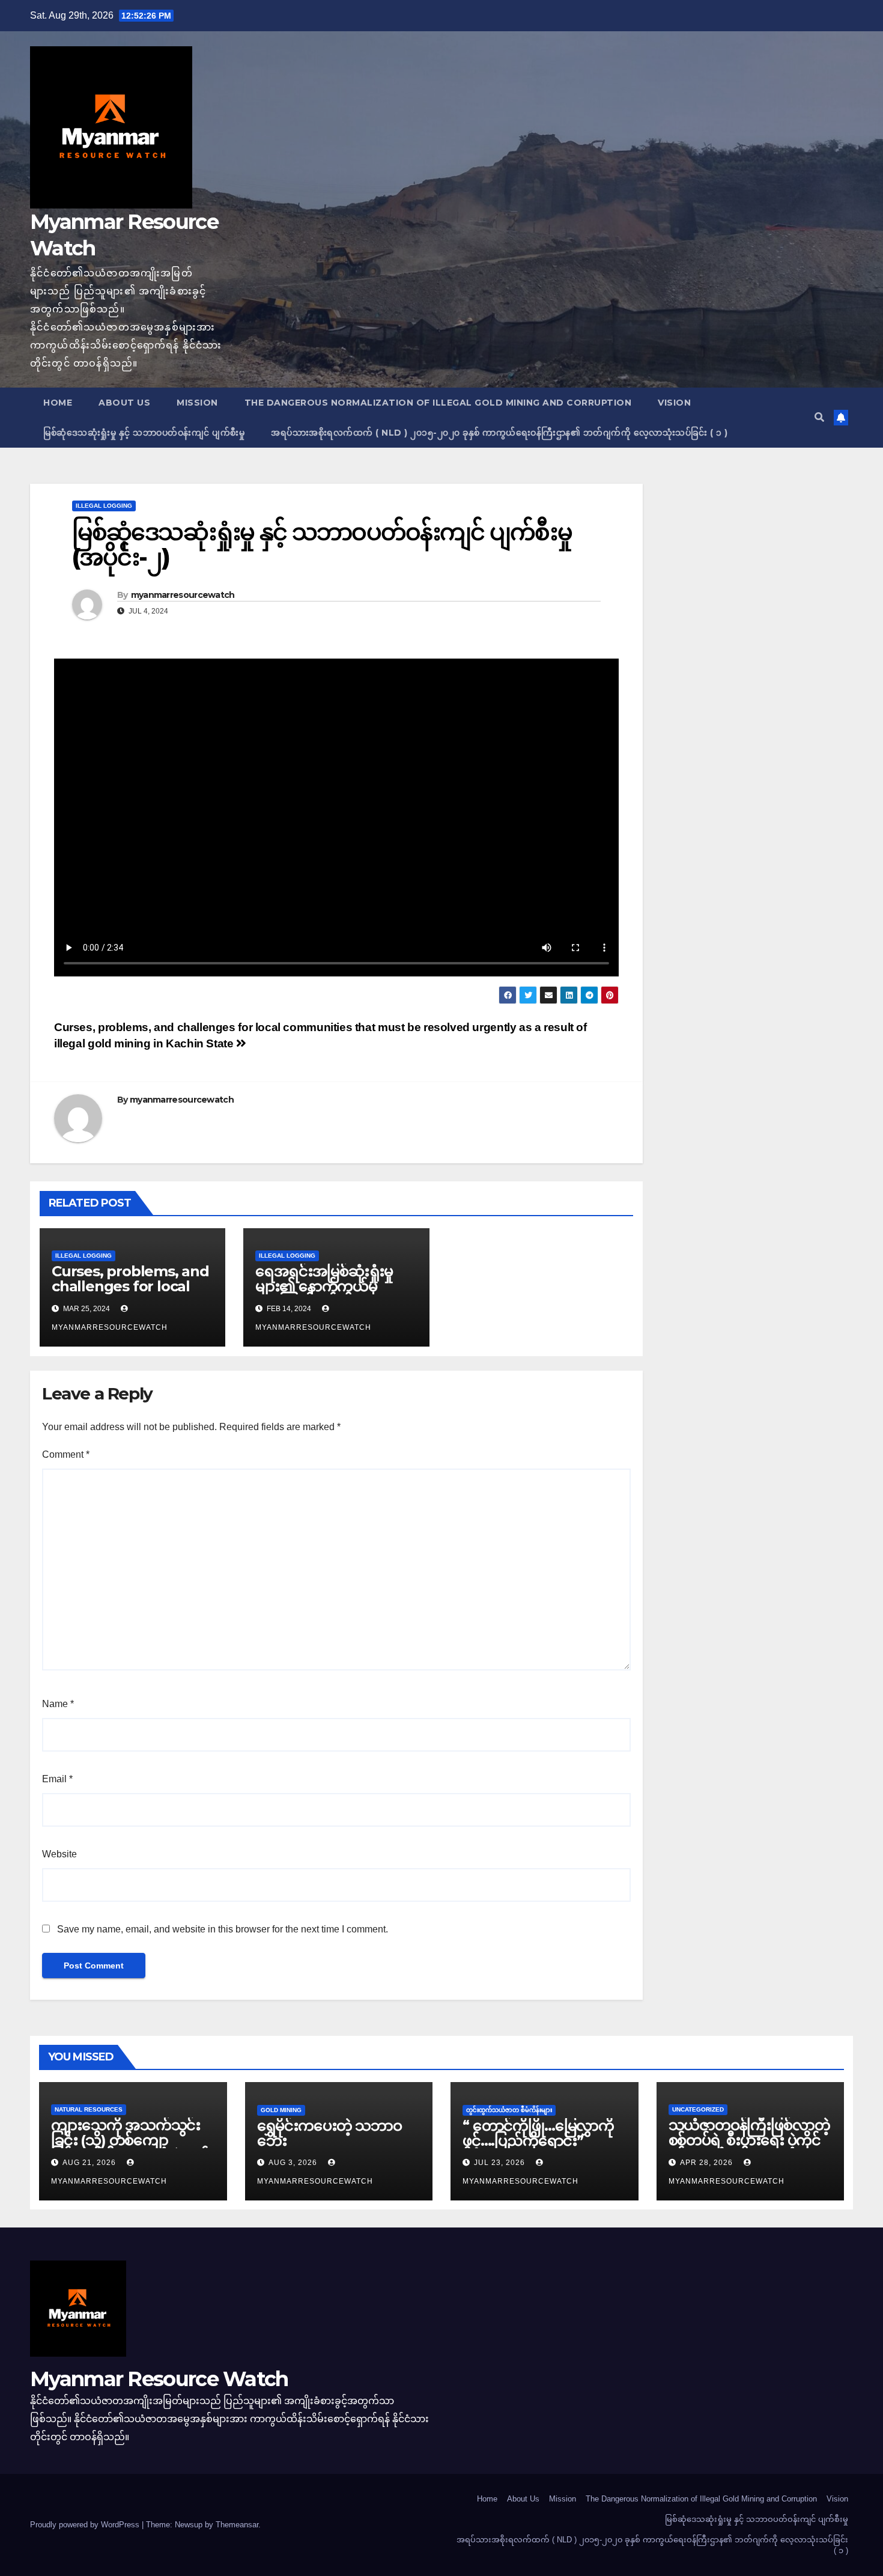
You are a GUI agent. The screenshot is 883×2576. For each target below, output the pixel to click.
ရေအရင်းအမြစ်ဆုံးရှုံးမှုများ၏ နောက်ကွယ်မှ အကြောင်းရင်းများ (324, 1286)
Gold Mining (281, 2110)
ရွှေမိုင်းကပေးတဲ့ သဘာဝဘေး (329, 2133)
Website (59, 1854)
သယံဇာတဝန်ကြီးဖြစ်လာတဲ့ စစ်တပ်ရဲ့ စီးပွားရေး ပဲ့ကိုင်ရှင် (749, 2140)
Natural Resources (89, 2109)
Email (57, 1779)
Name (58, 1704)
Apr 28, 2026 (706, 2163)
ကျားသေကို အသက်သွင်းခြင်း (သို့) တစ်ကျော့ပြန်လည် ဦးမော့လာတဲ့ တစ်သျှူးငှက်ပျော (130, 2148)
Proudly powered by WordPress (86, 2525)
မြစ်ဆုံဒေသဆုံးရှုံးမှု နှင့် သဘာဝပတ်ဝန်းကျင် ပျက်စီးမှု (144, 433)
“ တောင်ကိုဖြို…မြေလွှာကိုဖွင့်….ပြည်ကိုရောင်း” (538, 2133)
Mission (197, 403)
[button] (819, 417)
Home (58, 403)
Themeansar (237, 2525)
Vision (674, 403)
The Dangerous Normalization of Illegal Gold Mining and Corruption (438, 403)
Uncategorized (698, 2109)
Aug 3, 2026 (293, 2163)
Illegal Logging (104, 506)
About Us (124, 403)
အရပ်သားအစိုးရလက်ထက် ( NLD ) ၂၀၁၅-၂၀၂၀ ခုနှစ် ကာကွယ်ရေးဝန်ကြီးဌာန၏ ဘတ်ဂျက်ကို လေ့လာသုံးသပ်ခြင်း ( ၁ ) (499, 433)
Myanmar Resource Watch (159, 2379)
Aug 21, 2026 (89, 2163)
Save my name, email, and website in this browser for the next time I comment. (223, 1929)
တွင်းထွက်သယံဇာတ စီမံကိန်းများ (509, 2110)
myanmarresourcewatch (183, 595)
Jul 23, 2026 (499, 2163)
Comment (66, 1454)
